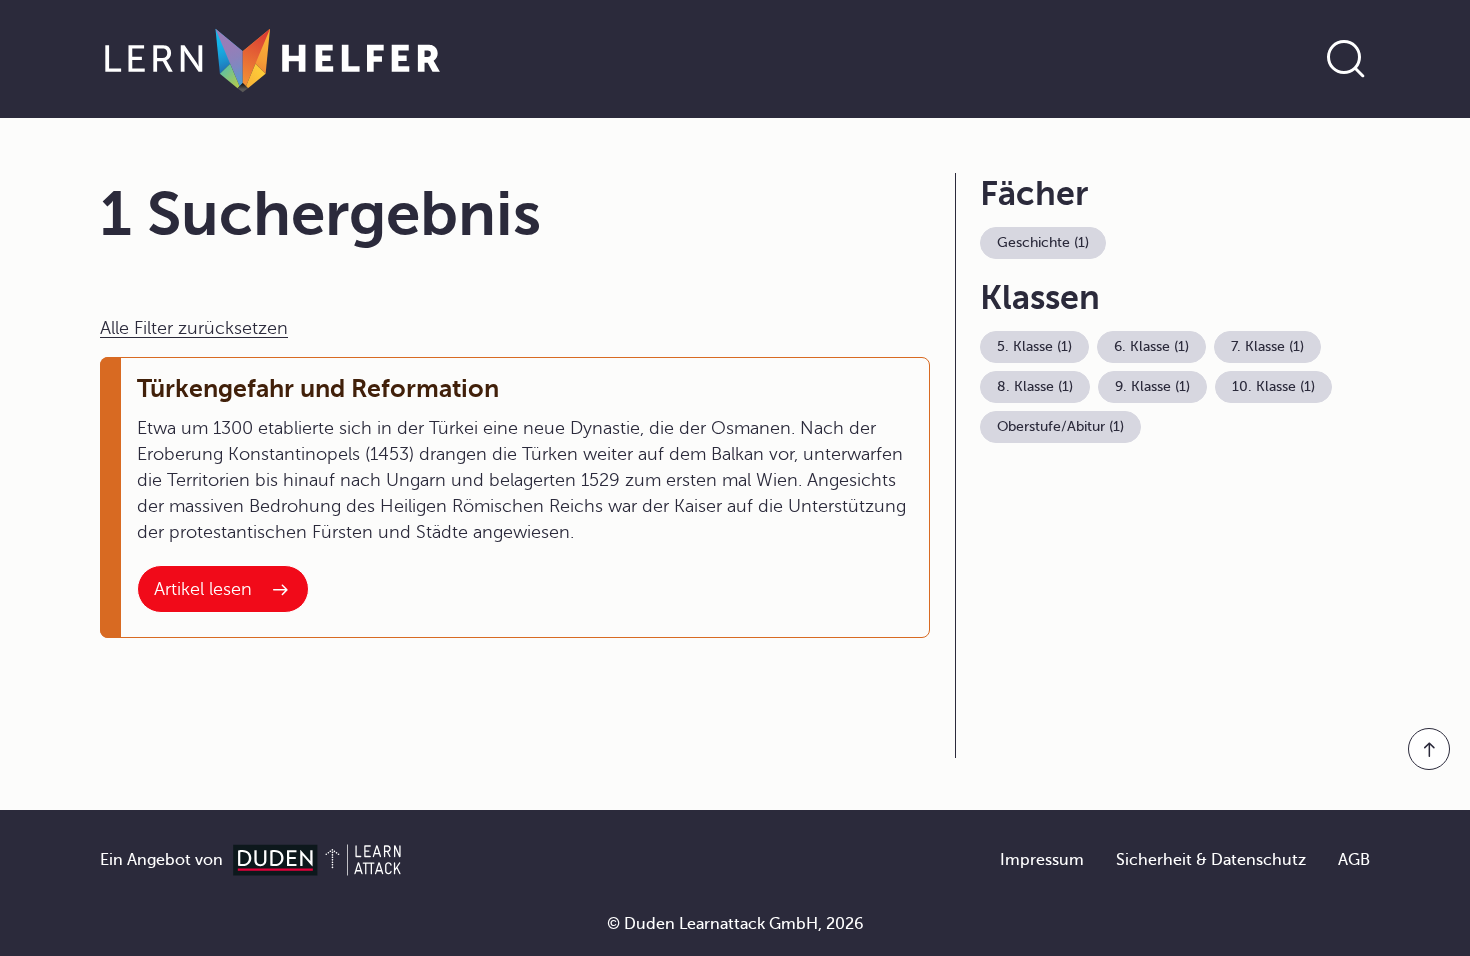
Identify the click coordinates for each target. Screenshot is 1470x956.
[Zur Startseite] (272, 59)
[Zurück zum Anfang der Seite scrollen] (1429, 749)
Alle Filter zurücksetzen (194, 328)
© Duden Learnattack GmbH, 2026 (735, 924)
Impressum (1042, 860)
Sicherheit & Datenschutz (1211, 860)
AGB (1354, 860)
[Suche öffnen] (1346, 59)
